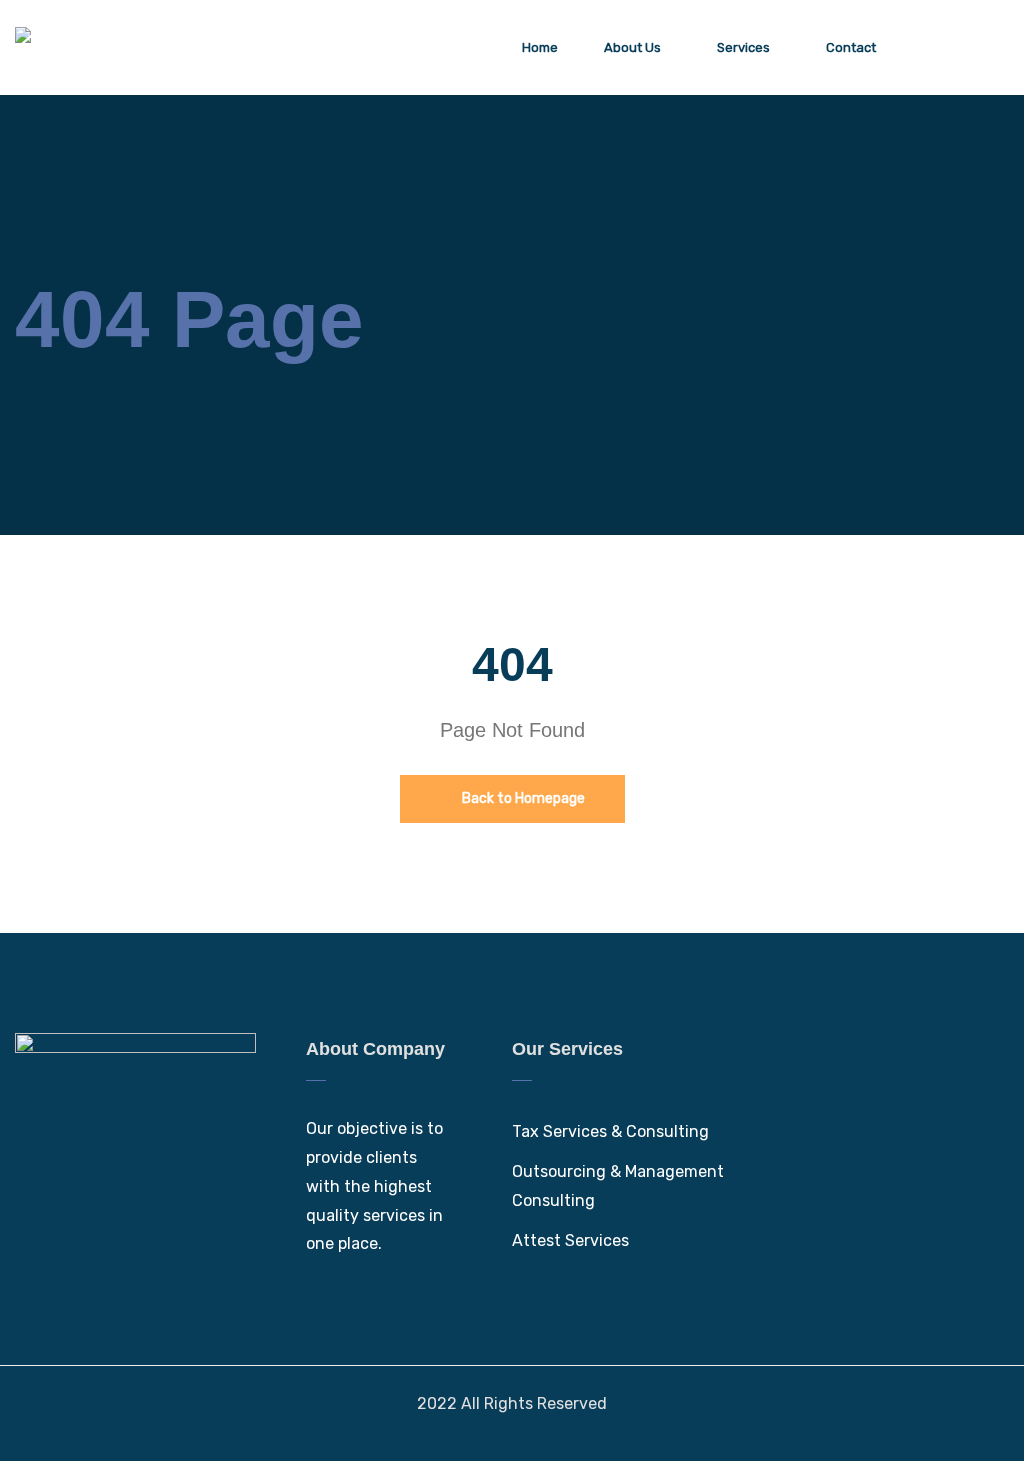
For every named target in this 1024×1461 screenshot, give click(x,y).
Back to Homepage (522, 798)
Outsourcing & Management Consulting (618, 1186)
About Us (632, 47)
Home (540, 47)
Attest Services (570, 1240)
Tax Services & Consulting (610, 1131)
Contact (851, 47)
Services (743, 47)
